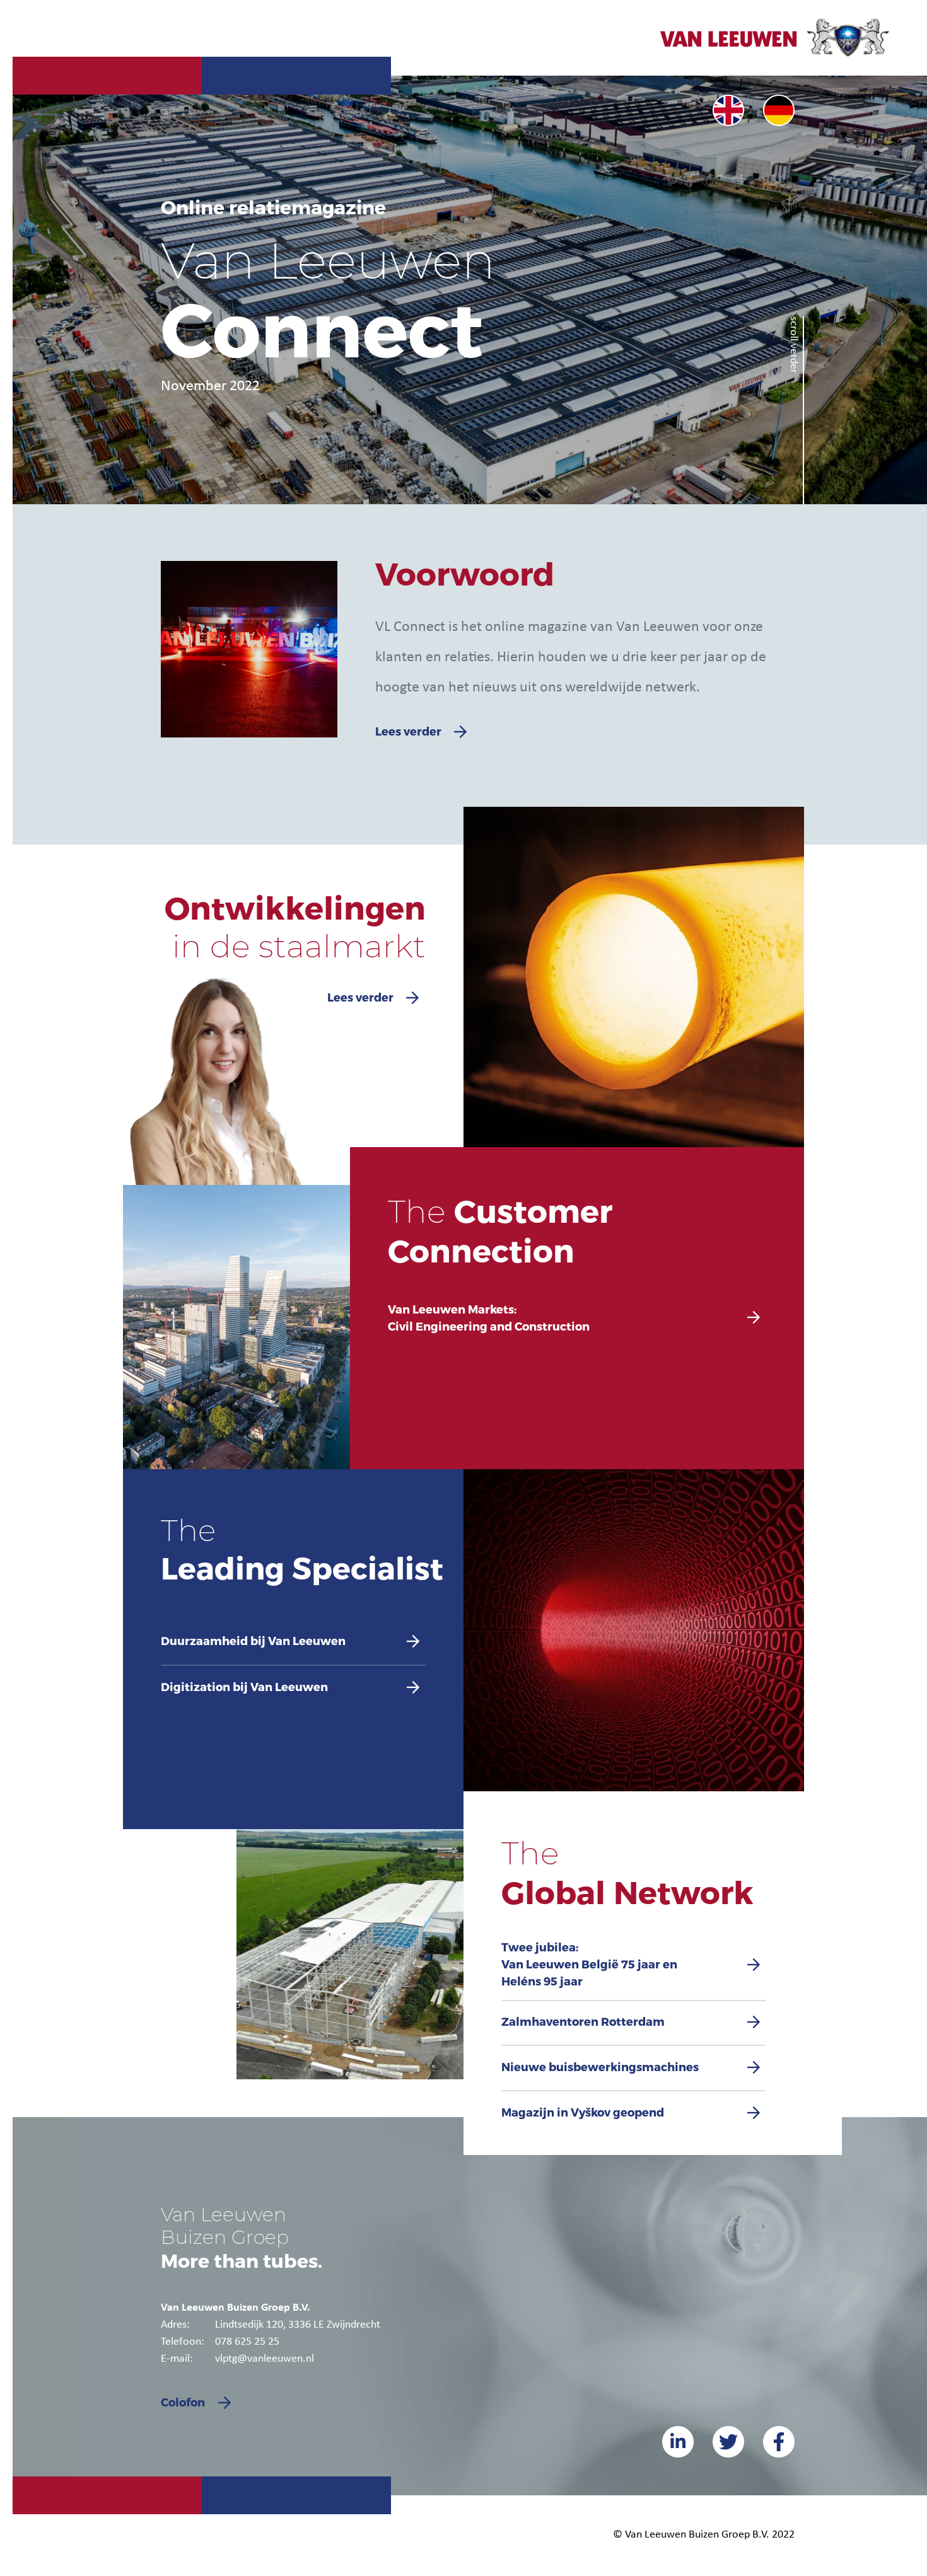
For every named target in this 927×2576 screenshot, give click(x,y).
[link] (728, 110)
